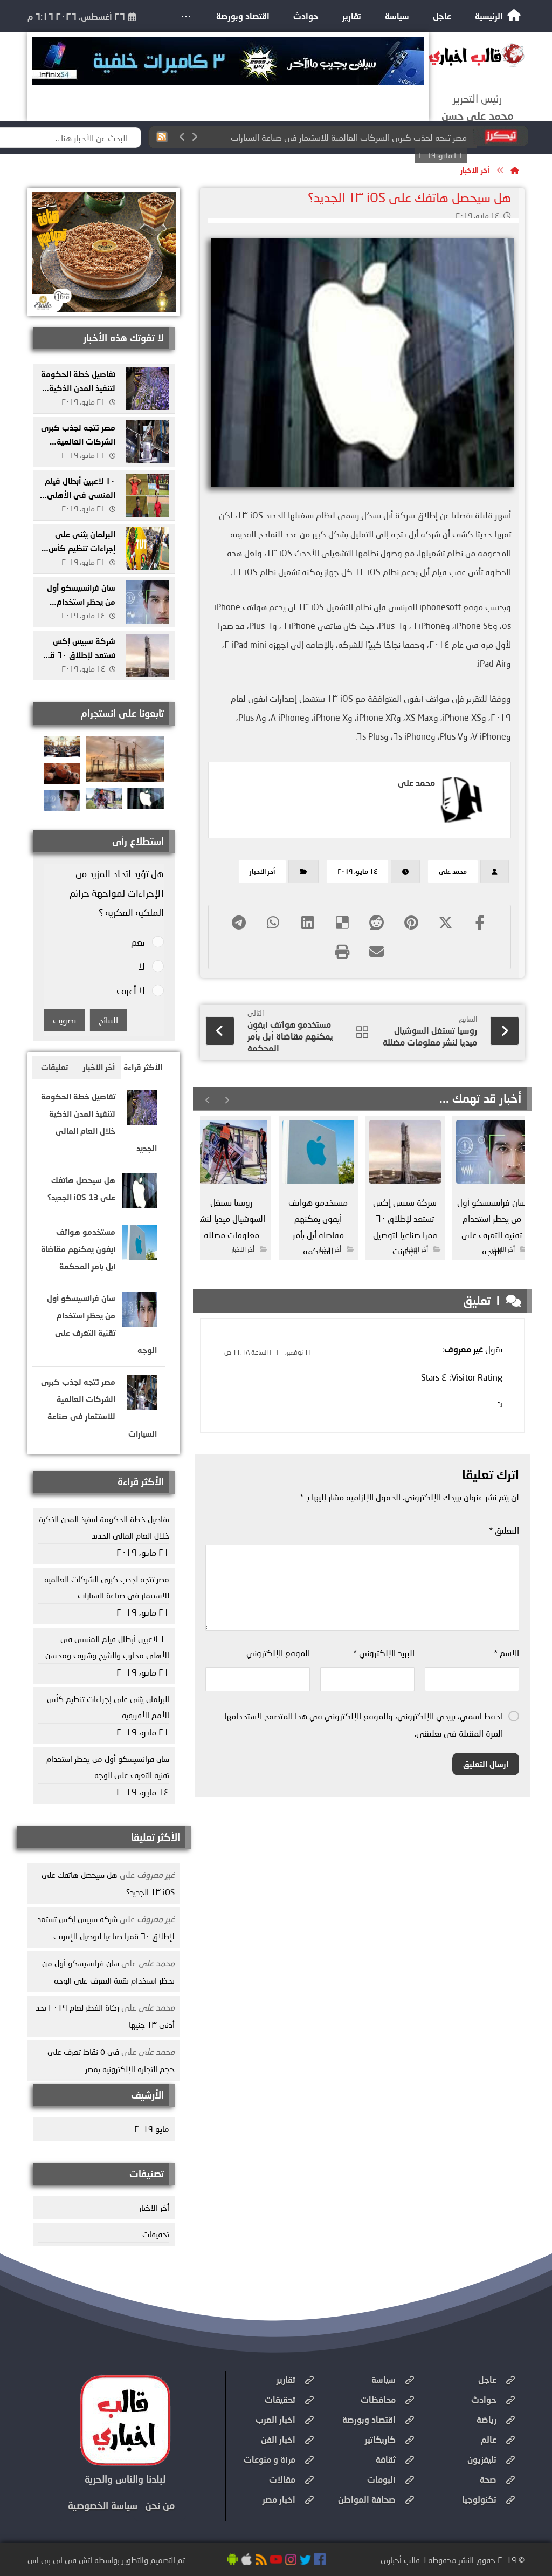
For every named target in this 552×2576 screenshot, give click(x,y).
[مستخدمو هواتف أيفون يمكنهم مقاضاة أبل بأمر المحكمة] (139, 1245)
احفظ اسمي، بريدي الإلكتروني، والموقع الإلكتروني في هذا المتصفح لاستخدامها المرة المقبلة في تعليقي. (364, 1724)
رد (500, 1403)
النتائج (108, 1020)
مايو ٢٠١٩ (152, 2129)
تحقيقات (156, 2234)
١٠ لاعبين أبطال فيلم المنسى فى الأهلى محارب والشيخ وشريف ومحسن (344, 137)
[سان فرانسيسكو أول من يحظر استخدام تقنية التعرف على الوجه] (148, 602)
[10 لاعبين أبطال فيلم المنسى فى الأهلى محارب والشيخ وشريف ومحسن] (148, 495)
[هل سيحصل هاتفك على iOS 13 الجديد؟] (139, 1194)
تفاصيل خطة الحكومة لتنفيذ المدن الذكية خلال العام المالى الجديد (104, 1527)
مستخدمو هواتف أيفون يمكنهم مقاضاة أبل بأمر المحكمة (78, 1249)
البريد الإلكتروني (384, 1653)
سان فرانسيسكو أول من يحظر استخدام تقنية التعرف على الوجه (108, 1767)
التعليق (504, 1530)
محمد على (453, 872)
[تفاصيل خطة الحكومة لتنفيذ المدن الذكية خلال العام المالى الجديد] (148, 388)
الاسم (506, 1653)
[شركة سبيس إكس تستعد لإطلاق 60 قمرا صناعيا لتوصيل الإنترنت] (148, 655)
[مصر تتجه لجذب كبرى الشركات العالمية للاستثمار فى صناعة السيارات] (148, 442)
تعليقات (54, 1067)
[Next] (195, 137)
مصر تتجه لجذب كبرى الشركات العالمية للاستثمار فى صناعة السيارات (107, 1587)
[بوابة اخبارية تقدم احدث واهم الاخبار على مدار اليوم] (477, 55)
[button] (186, 16)
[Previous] (183, 137)
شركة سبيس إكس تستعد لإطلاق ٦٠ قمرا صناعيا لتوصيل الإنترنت (78, 654)
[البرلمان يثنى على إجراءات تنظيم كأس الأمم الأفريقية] (148, 549)
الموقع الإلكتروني (278, 1653)
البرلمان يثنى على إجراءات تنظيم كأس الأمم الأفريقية (82, 548)
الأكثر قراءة (143, 1067)
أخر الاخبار (262, 872)
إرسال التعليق (486, 1764)
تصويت (64, 1020)
